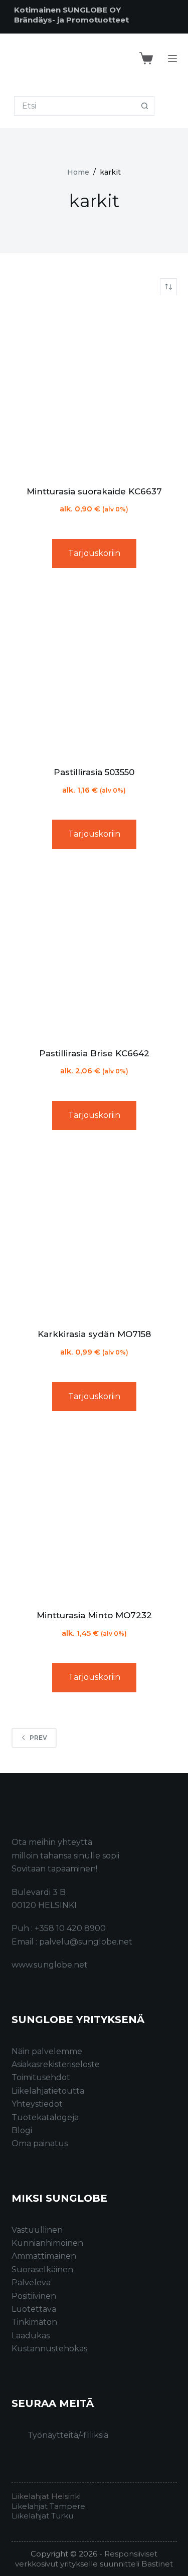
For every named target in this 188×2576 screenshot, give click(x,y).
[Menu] (172, 59)
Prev (38, 1738)
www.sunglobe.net (50, 1965)
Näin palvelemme (47, 2051)
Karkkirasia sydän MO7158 (94, 1334)
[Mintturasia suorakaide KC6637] (94, 390)
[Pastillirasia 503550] (94, 671)
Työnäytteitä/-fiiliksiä (68, 2435)
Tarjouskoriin (94, 553)
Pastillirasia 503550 (94, 772)
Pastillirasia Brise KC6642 (94, 1053)
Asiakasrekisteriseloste (56, 2064)
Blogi (22, 2130)
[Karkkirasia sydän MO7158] (94, 1233)
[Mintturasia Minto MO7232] (94, 1514)
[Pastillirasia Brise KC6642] (94, 952)
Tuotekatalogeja (45, 2117)
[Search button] (145, 106)
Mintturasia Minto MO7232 (94, 1615)
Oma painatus (40, 2143)
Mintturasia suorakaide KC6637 (94, 491)
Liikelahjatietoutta (48, 2091)
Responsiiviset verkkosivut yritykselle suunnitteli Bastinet (94, 2559)
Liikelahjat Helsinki (46, 2496)
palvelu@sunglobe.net (86, 1942)
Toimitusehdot (41, 2077)
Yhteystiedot (37, 2104)
